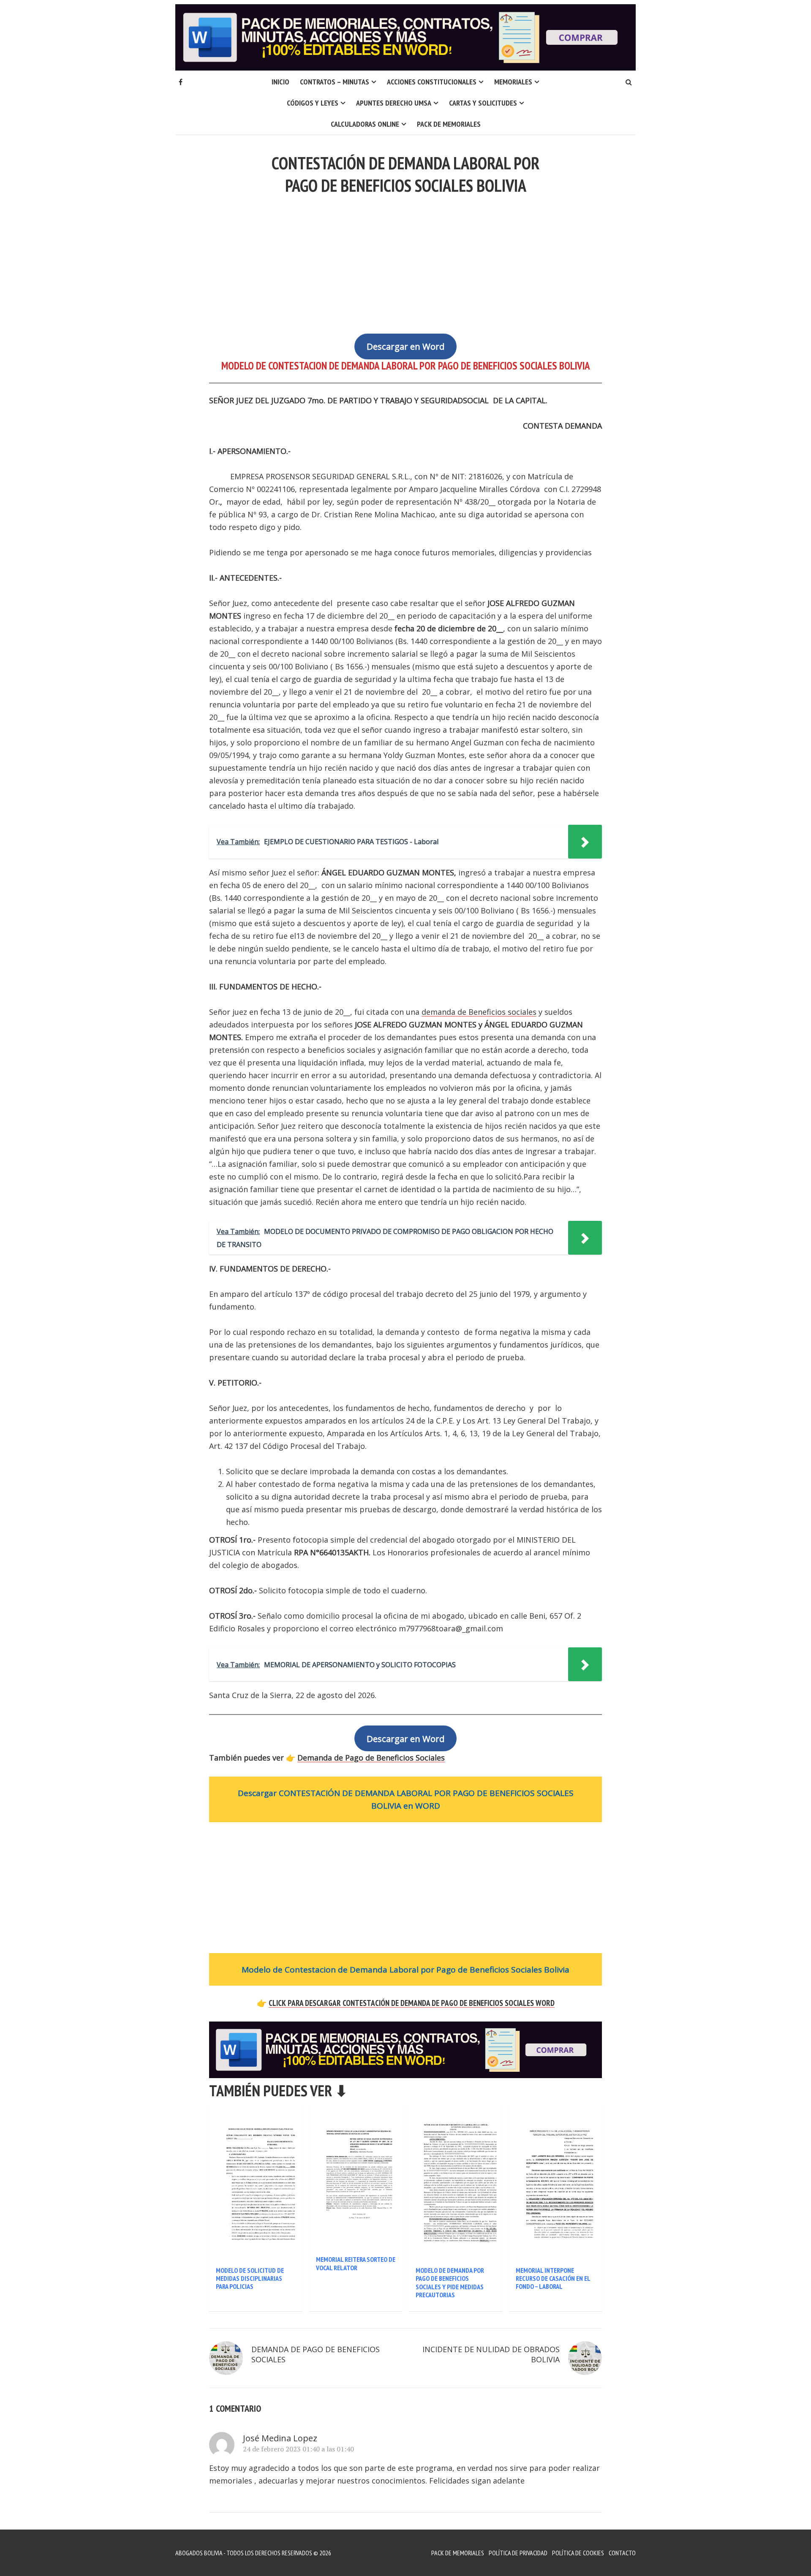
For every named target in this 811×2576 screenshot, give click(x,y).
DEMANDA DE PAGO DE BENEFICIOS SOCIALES (316, 2354)
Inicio (280, 82)
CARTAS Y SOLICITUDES (483, 103)
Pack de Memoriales (449, 124)
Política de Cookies (578, 2553)
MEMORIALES (513, 82)
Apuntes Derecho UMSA (394, 103)
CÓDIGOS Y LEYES (313, 103)
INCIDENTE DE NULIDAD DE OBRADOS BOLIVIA (491, 2354)
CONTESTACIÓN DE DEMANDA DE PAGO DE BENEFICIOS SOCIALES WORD (412, 2003)
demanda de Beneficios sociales (479, 1012)
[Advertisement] (405, 259)
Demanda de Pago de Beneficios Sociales (371, 1758)
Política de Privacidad (518, 2553)
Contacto (622, 2553)
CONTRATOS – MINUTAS (335, 82)
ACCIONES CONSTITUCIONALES (432, 82)
